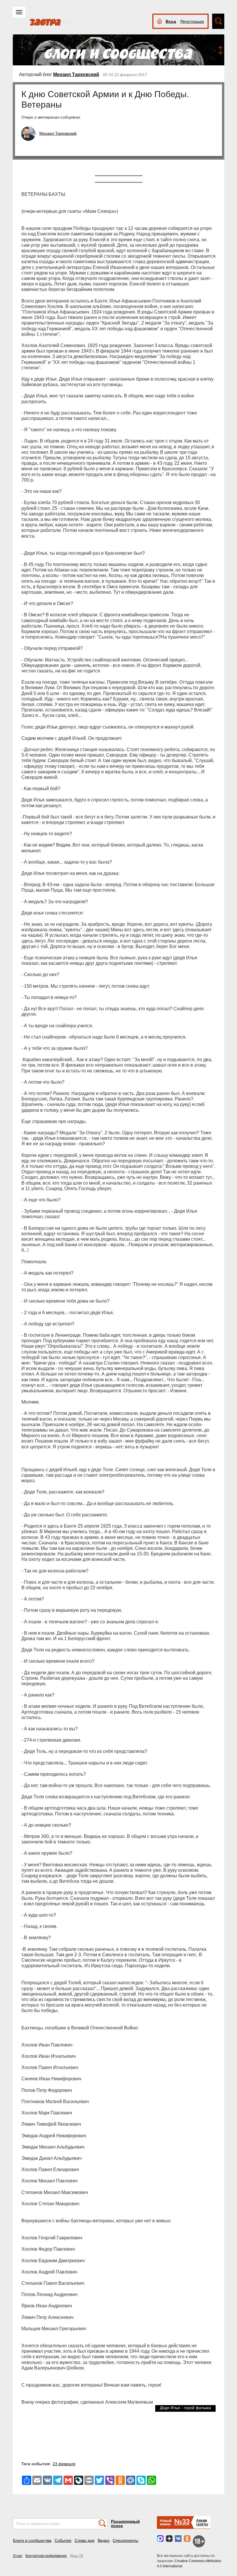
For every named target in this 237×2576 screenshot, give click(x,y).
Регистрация (192, 21)
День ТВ (77, 2556)
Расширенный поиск (125, 2524)
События (63, 2540)
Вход (171, 21)
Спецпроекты (125, 2540)
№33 (182, 2521)
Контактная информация (46, 2556)
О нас (18, 2556)
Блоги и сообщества (32, 2540)
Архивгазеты (202, 2522)
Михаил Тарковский (76, 74)
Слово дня (85, 2540)
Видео (104, 2540)
